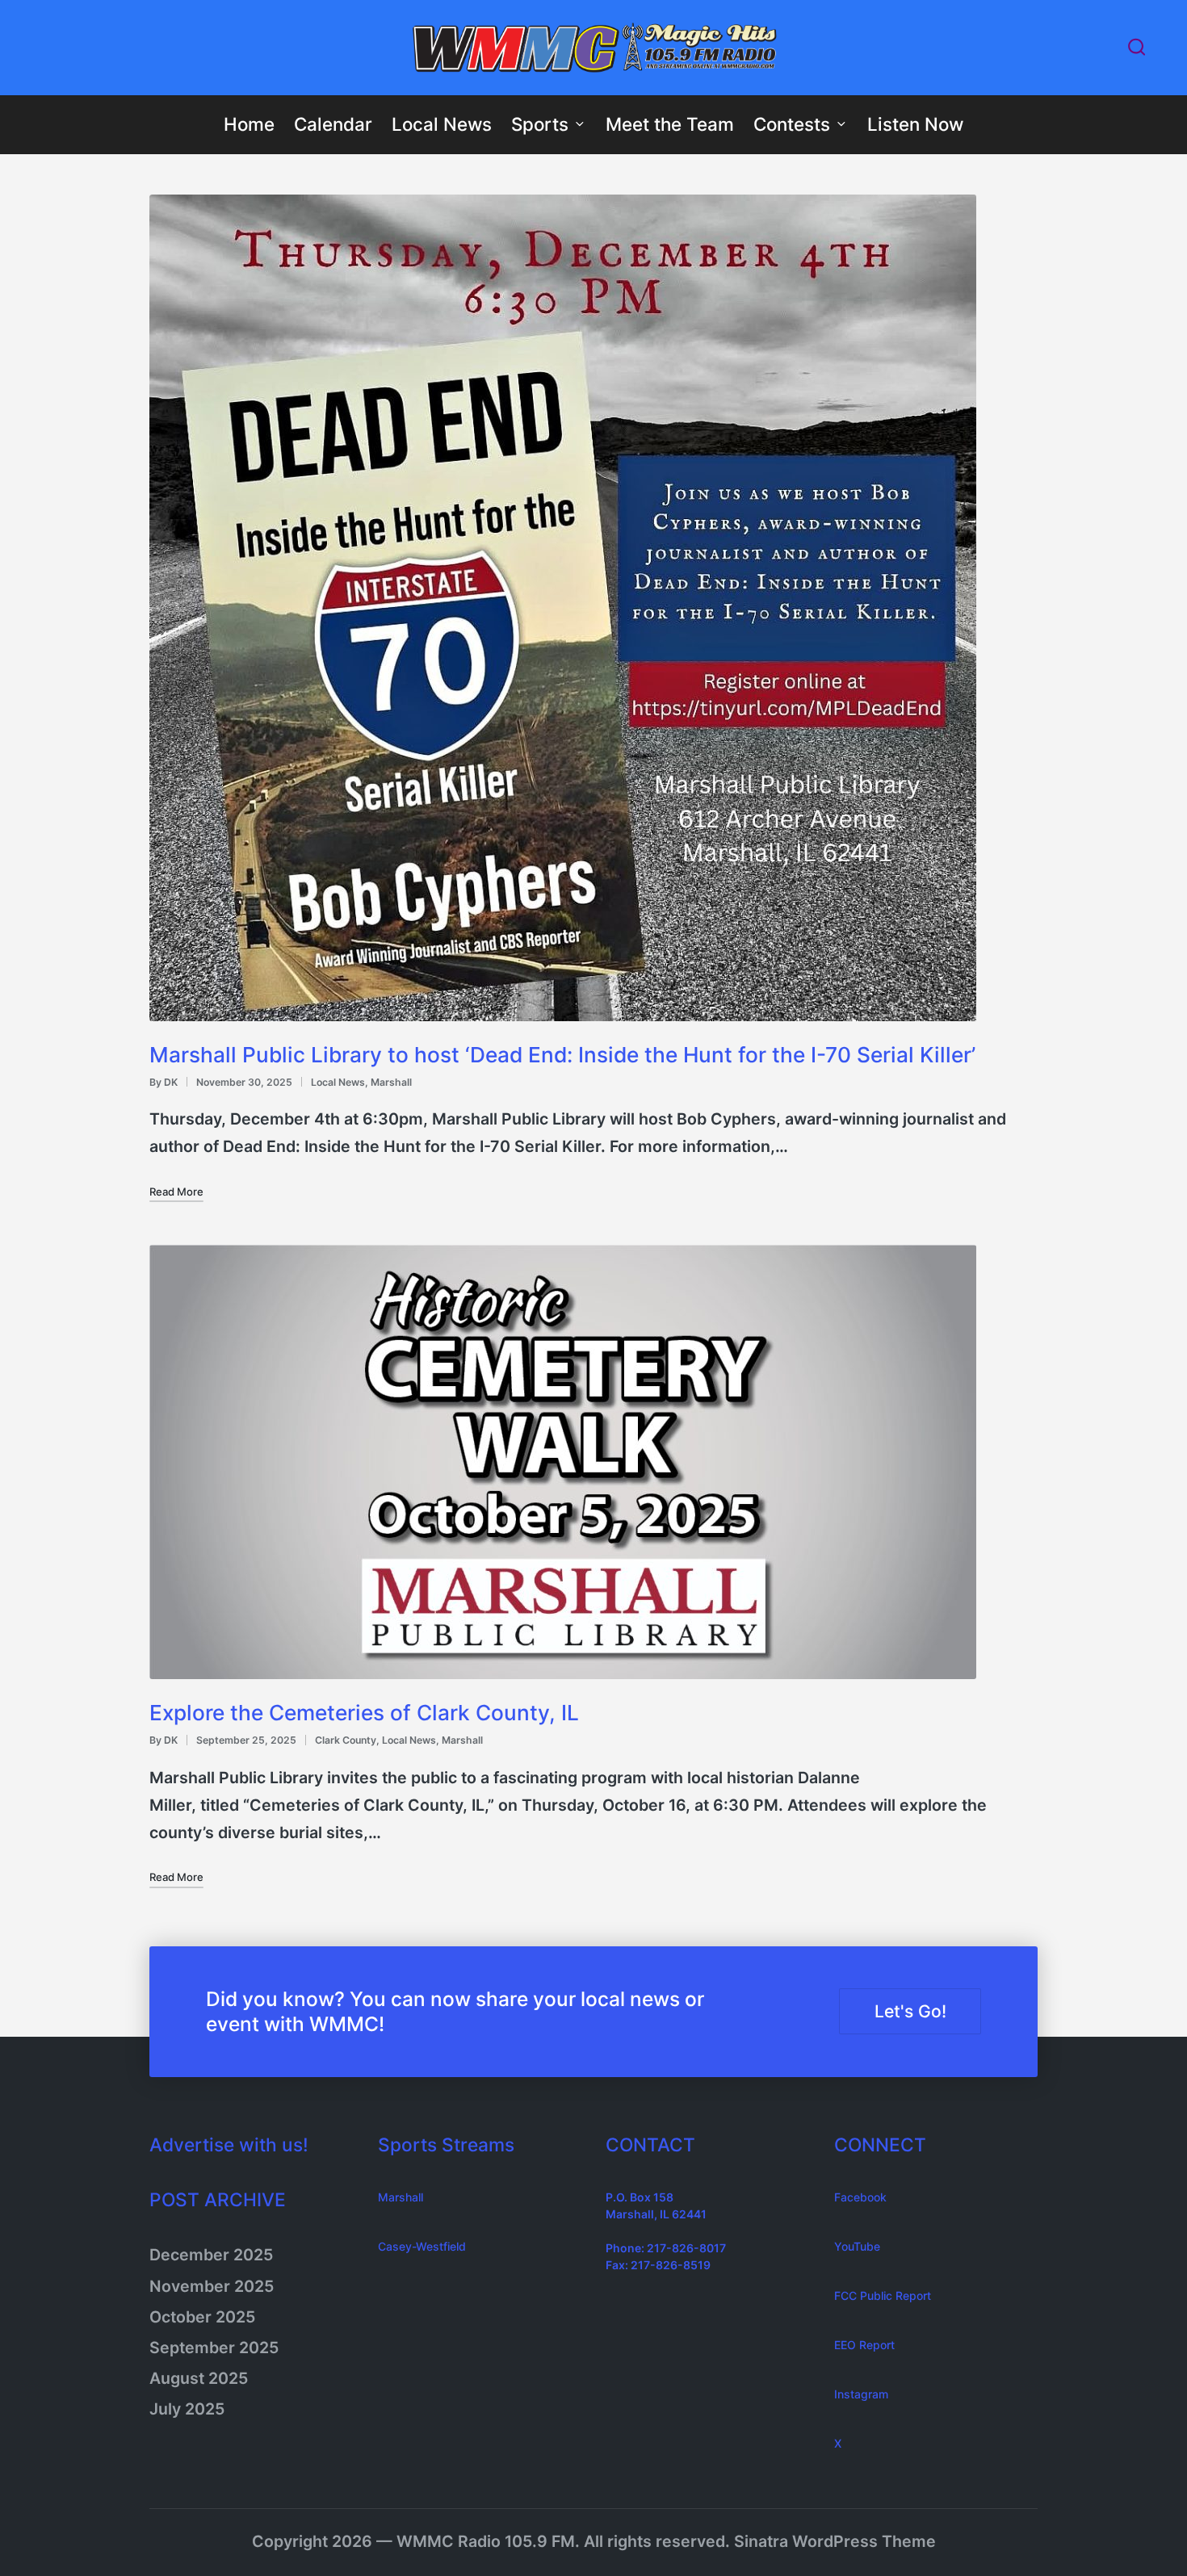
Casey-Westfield (422, 2246)
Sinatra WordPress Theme (835, 2541)
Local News (338, 1082)
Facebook (860, 2197)
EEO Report (864, 2345)
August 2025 (199, 2378)
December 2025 (211, 2255)
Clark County (346, 1740)
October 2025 (202, 2317)
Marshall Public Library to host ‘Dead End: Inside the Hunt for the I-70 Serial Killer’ (562, 1055)
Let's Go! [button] (910, 2011)
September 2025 (214, 2348)
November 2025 (212, 2286)
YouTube (857, 2246)
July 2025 (187, 2409)
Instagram (861, 2394)
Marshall (391, 1082)
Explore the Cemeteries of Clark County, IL (364, 1713)
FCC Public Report (883, 2295)
